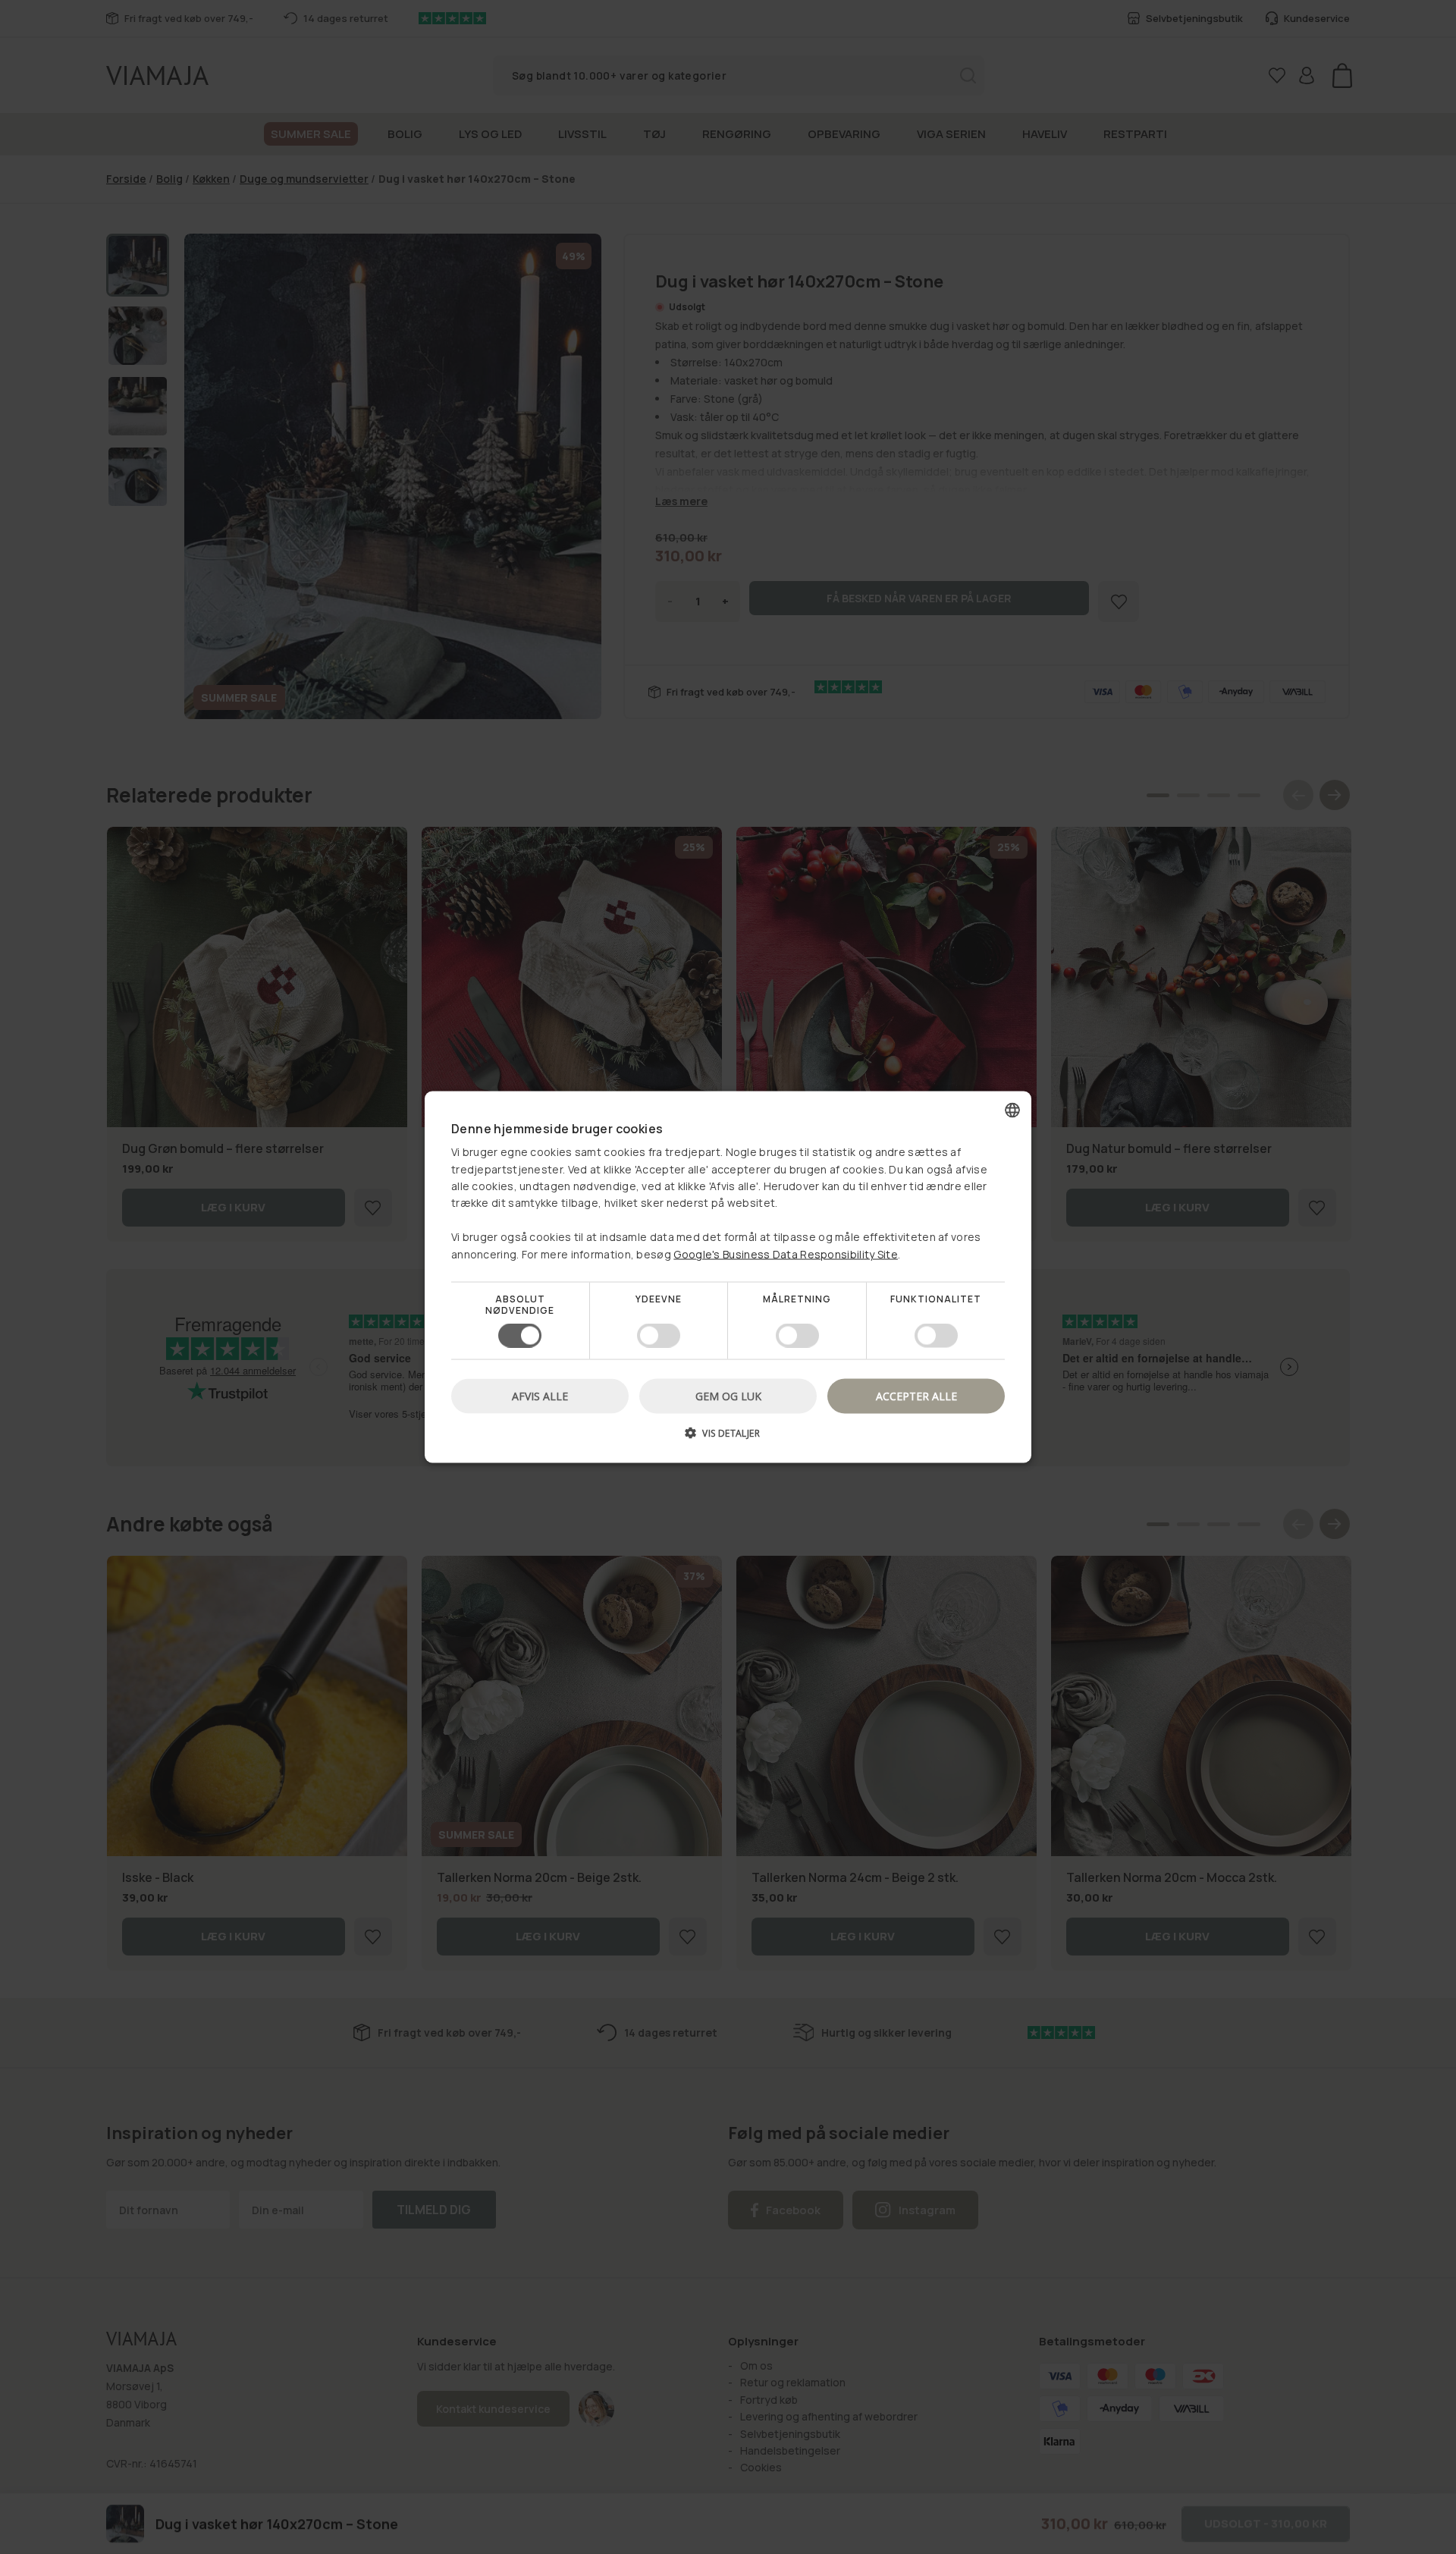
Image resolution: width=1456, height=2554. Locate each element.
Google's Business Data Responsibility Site (786, 1253)
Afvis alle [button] (540, 1396)
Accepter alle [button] (916, 1396)
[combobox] (1012, 1110)
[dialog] (728, 1277)
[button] (728, 1439)
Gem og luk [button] (728, 1396)
